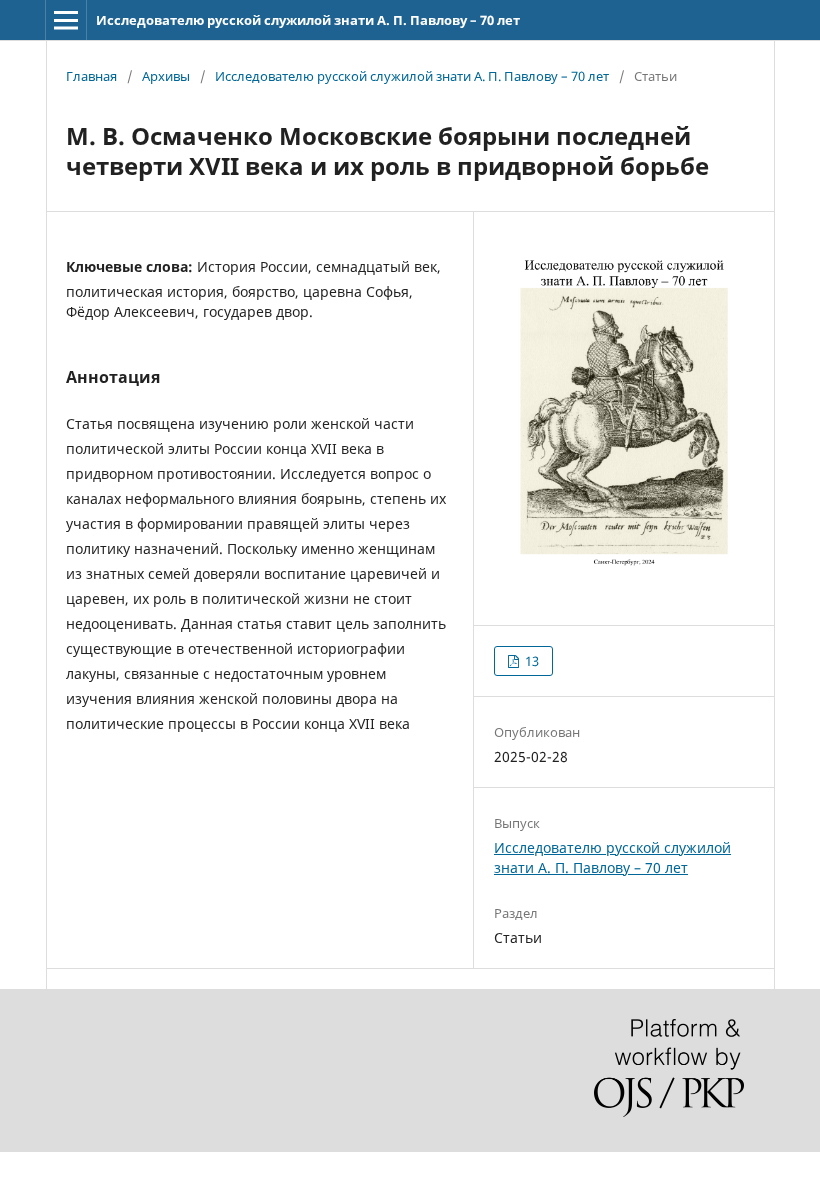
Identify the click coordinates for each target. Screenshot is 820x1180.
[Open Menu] (66, 20)
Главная (91, 76)
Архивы (166, 76)
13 (530, 661)
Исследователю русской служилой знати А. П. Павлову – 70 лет (308, 20)
